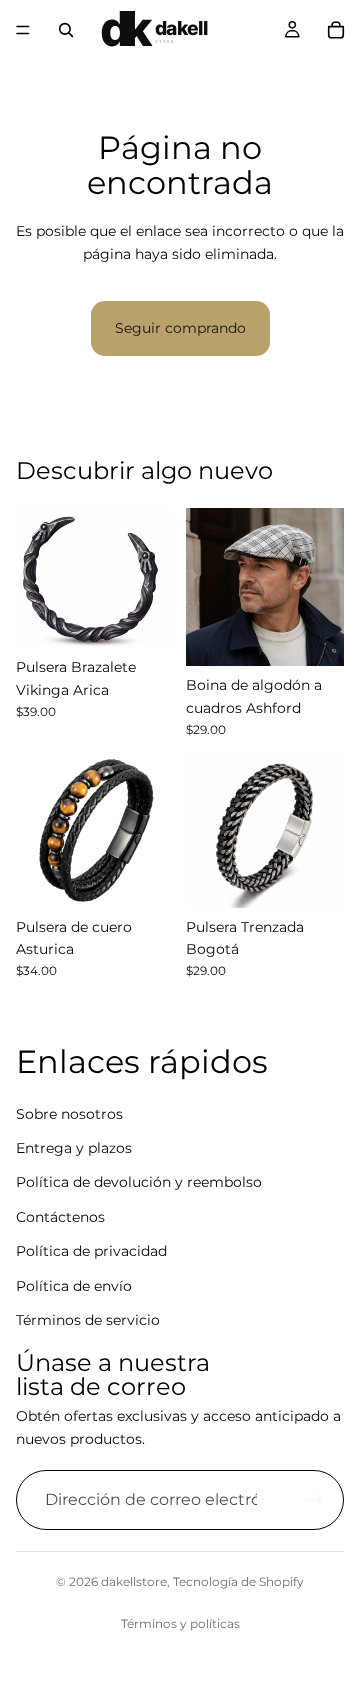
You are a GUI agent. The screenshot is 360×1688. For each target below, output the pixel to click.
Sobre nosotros (69, 1114)
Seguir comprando (180, 328)
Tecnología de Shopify (238, 1581)
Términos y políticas (180, 1623)
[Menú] (23, 30)
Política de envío (74, 1286)
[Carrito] (336, 30)
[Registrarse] (314, 1500)
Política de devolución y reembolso (139, 1183)
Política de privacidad (91, 1251)
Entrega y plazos (74, 1148)
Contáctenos (60, 1217)
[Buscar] (66, 30)
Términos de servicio (88, 1320)
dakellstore (134, 1581)
